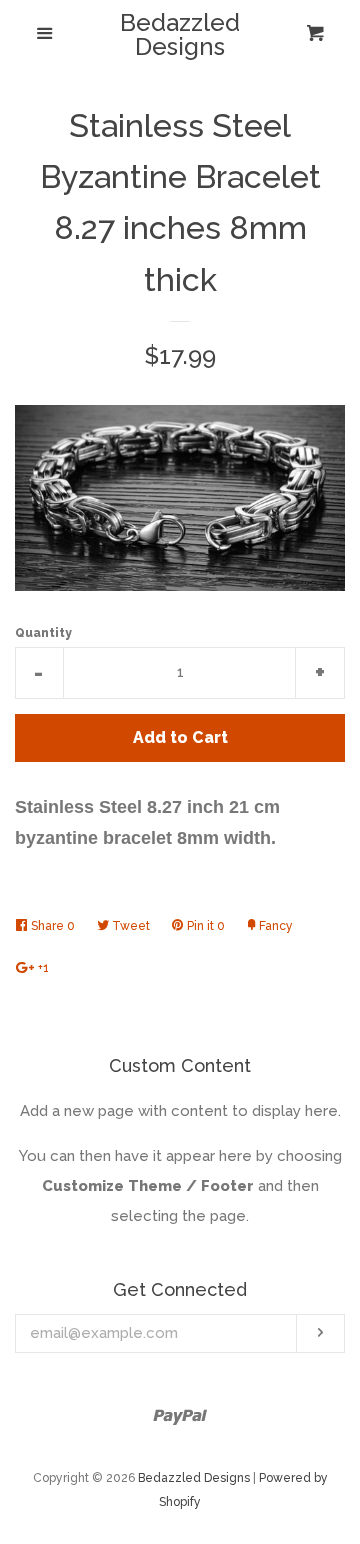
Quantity (43, 633)
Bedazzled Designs (180, 35)
